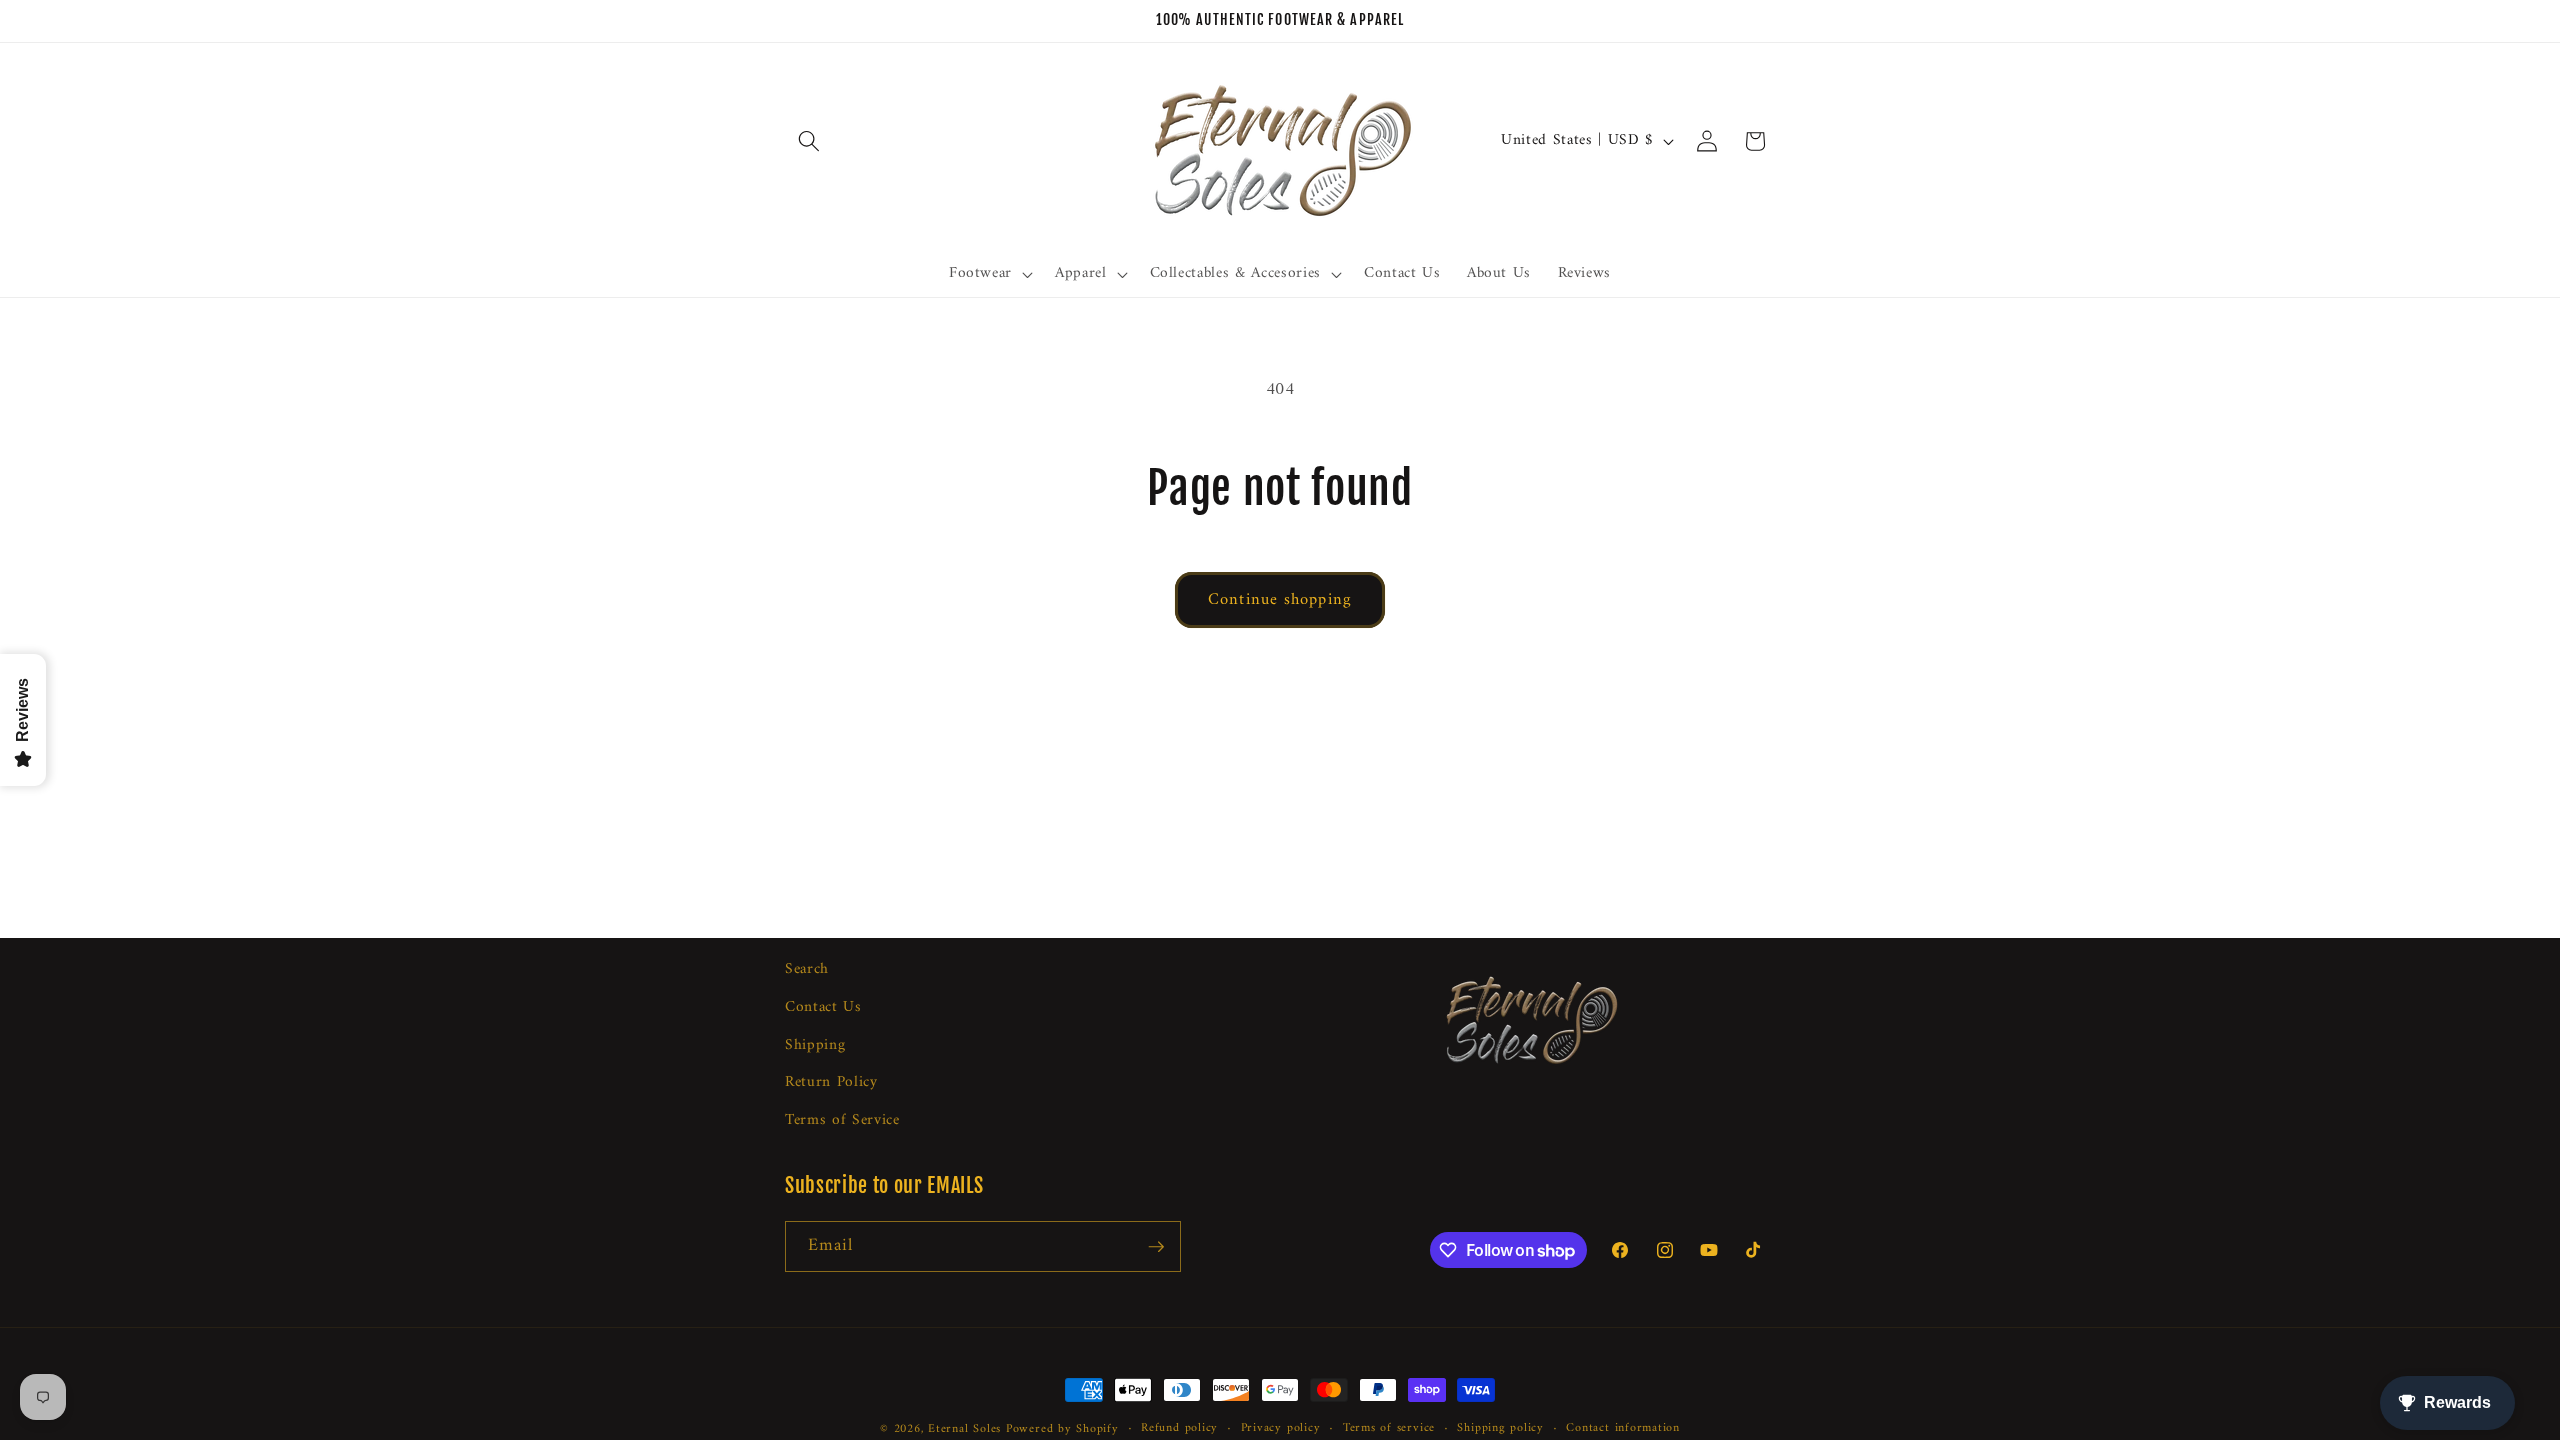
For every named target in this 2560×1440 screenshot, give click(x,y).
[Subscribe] (1156, 1247)
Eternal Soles (964, 1429)
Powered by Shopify (1062, 1429)
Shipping (815, 1045)
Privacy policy (1281, 1429)
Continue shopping (1280, 599)
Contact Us (823, 1007)
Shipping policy (1500, 1429)
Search (807, 970)
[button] (809, 141)
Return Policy (831, 1082)
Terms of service (1389, 1429)
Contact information (1623, 1429)
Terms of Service (842, 1120)
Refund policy (1179, 1429)
